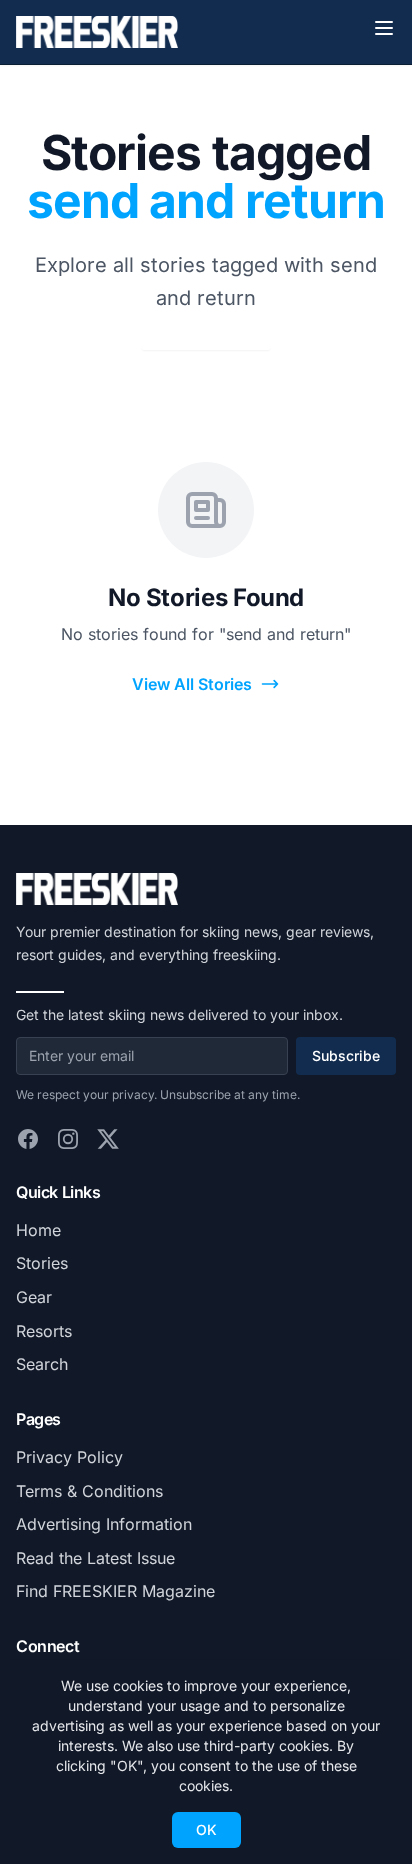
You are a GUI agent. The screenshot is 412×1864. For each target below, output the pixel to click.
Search (42, 1364)
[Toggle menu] (384, 28)
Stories (42, 1263)
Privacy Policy (69, 1457)
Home (38, 1230)
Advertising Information (104, 1524)
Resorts (44, 1331)
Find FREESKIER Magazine (115, 1591)
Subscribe (346, 1055)
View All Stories (192, 684)
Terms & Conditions (89, 1491)
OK (206, 1829)
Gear (34, 1297)
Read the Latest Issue (95, 1558)
